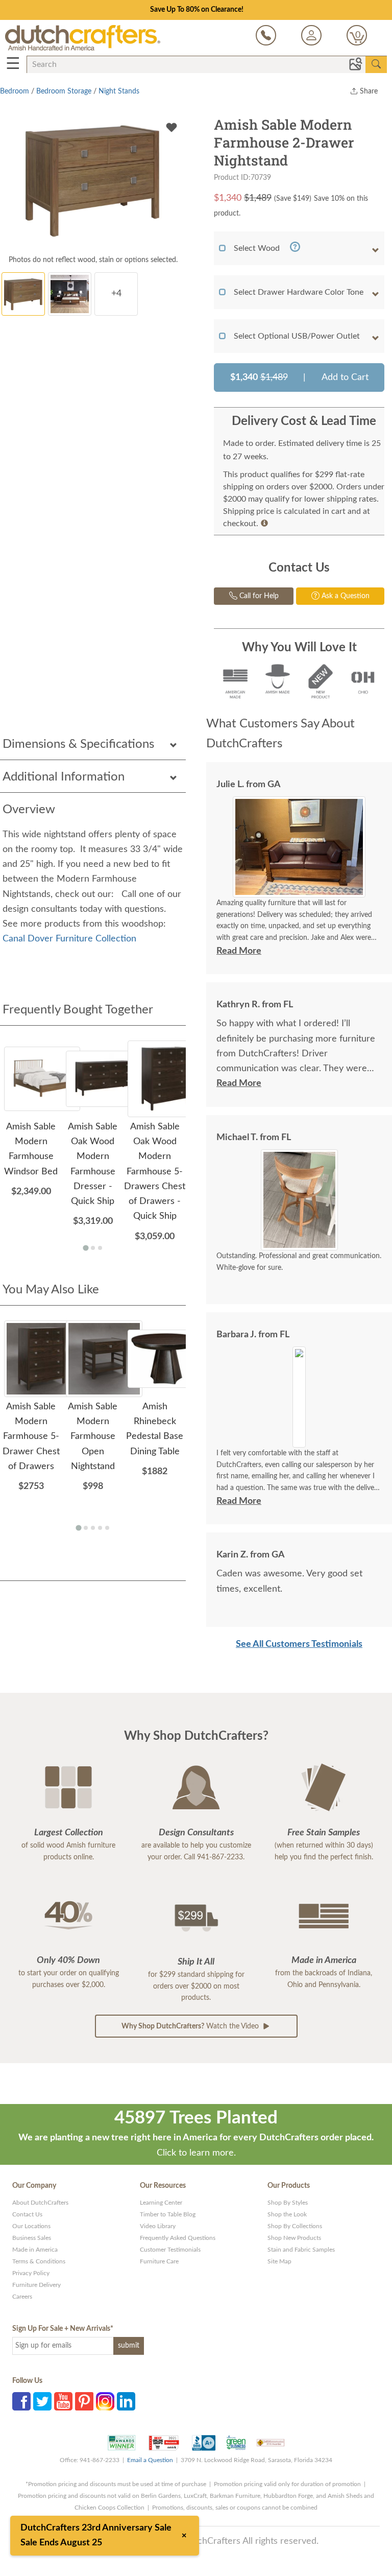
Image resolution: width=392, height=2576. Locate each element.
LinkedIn (126, 2401)
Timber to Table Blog (168, 2214)
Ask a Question (345, 596)
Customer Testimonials (170, 2250)
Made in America (35, 2250)
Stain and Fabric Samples (301, 2250)
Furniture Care (159, 2261)
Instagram (105, 2401)
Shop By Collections (295, 2226)
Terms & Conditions (39, 2261)
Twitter (42, 2401)
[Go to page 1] (85, 1248)
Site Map (279, 2261)
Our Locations (31, 2226)
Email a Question (150, 2460)
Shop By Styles (288, 2203)
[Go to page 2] (93, 1248)
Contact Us (27, 2214)
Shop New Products (294, 2238)
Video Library (158, 2226)
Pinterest (84, 2401)
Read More (239, 951)
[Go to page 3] (100, 1248)
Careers (22, 2297)
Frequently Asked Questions (178, 2238)
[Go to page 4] (100, 1528)
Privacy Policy (31, 2273)
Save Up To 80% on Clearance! (197, 10)
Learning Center (161, 2203)
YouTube (63, 2401)
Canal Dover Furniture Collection (69, 939)
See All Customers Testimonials (299, 1644)
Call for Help (258, 596)
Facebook (21, 2401)
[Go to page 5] (107, 1528)
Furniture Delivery (36, 2285)
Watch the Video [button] (191, 2026)
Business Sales (32, 2238)
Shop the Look (287, 2214)
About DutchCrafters (40, 2203)
